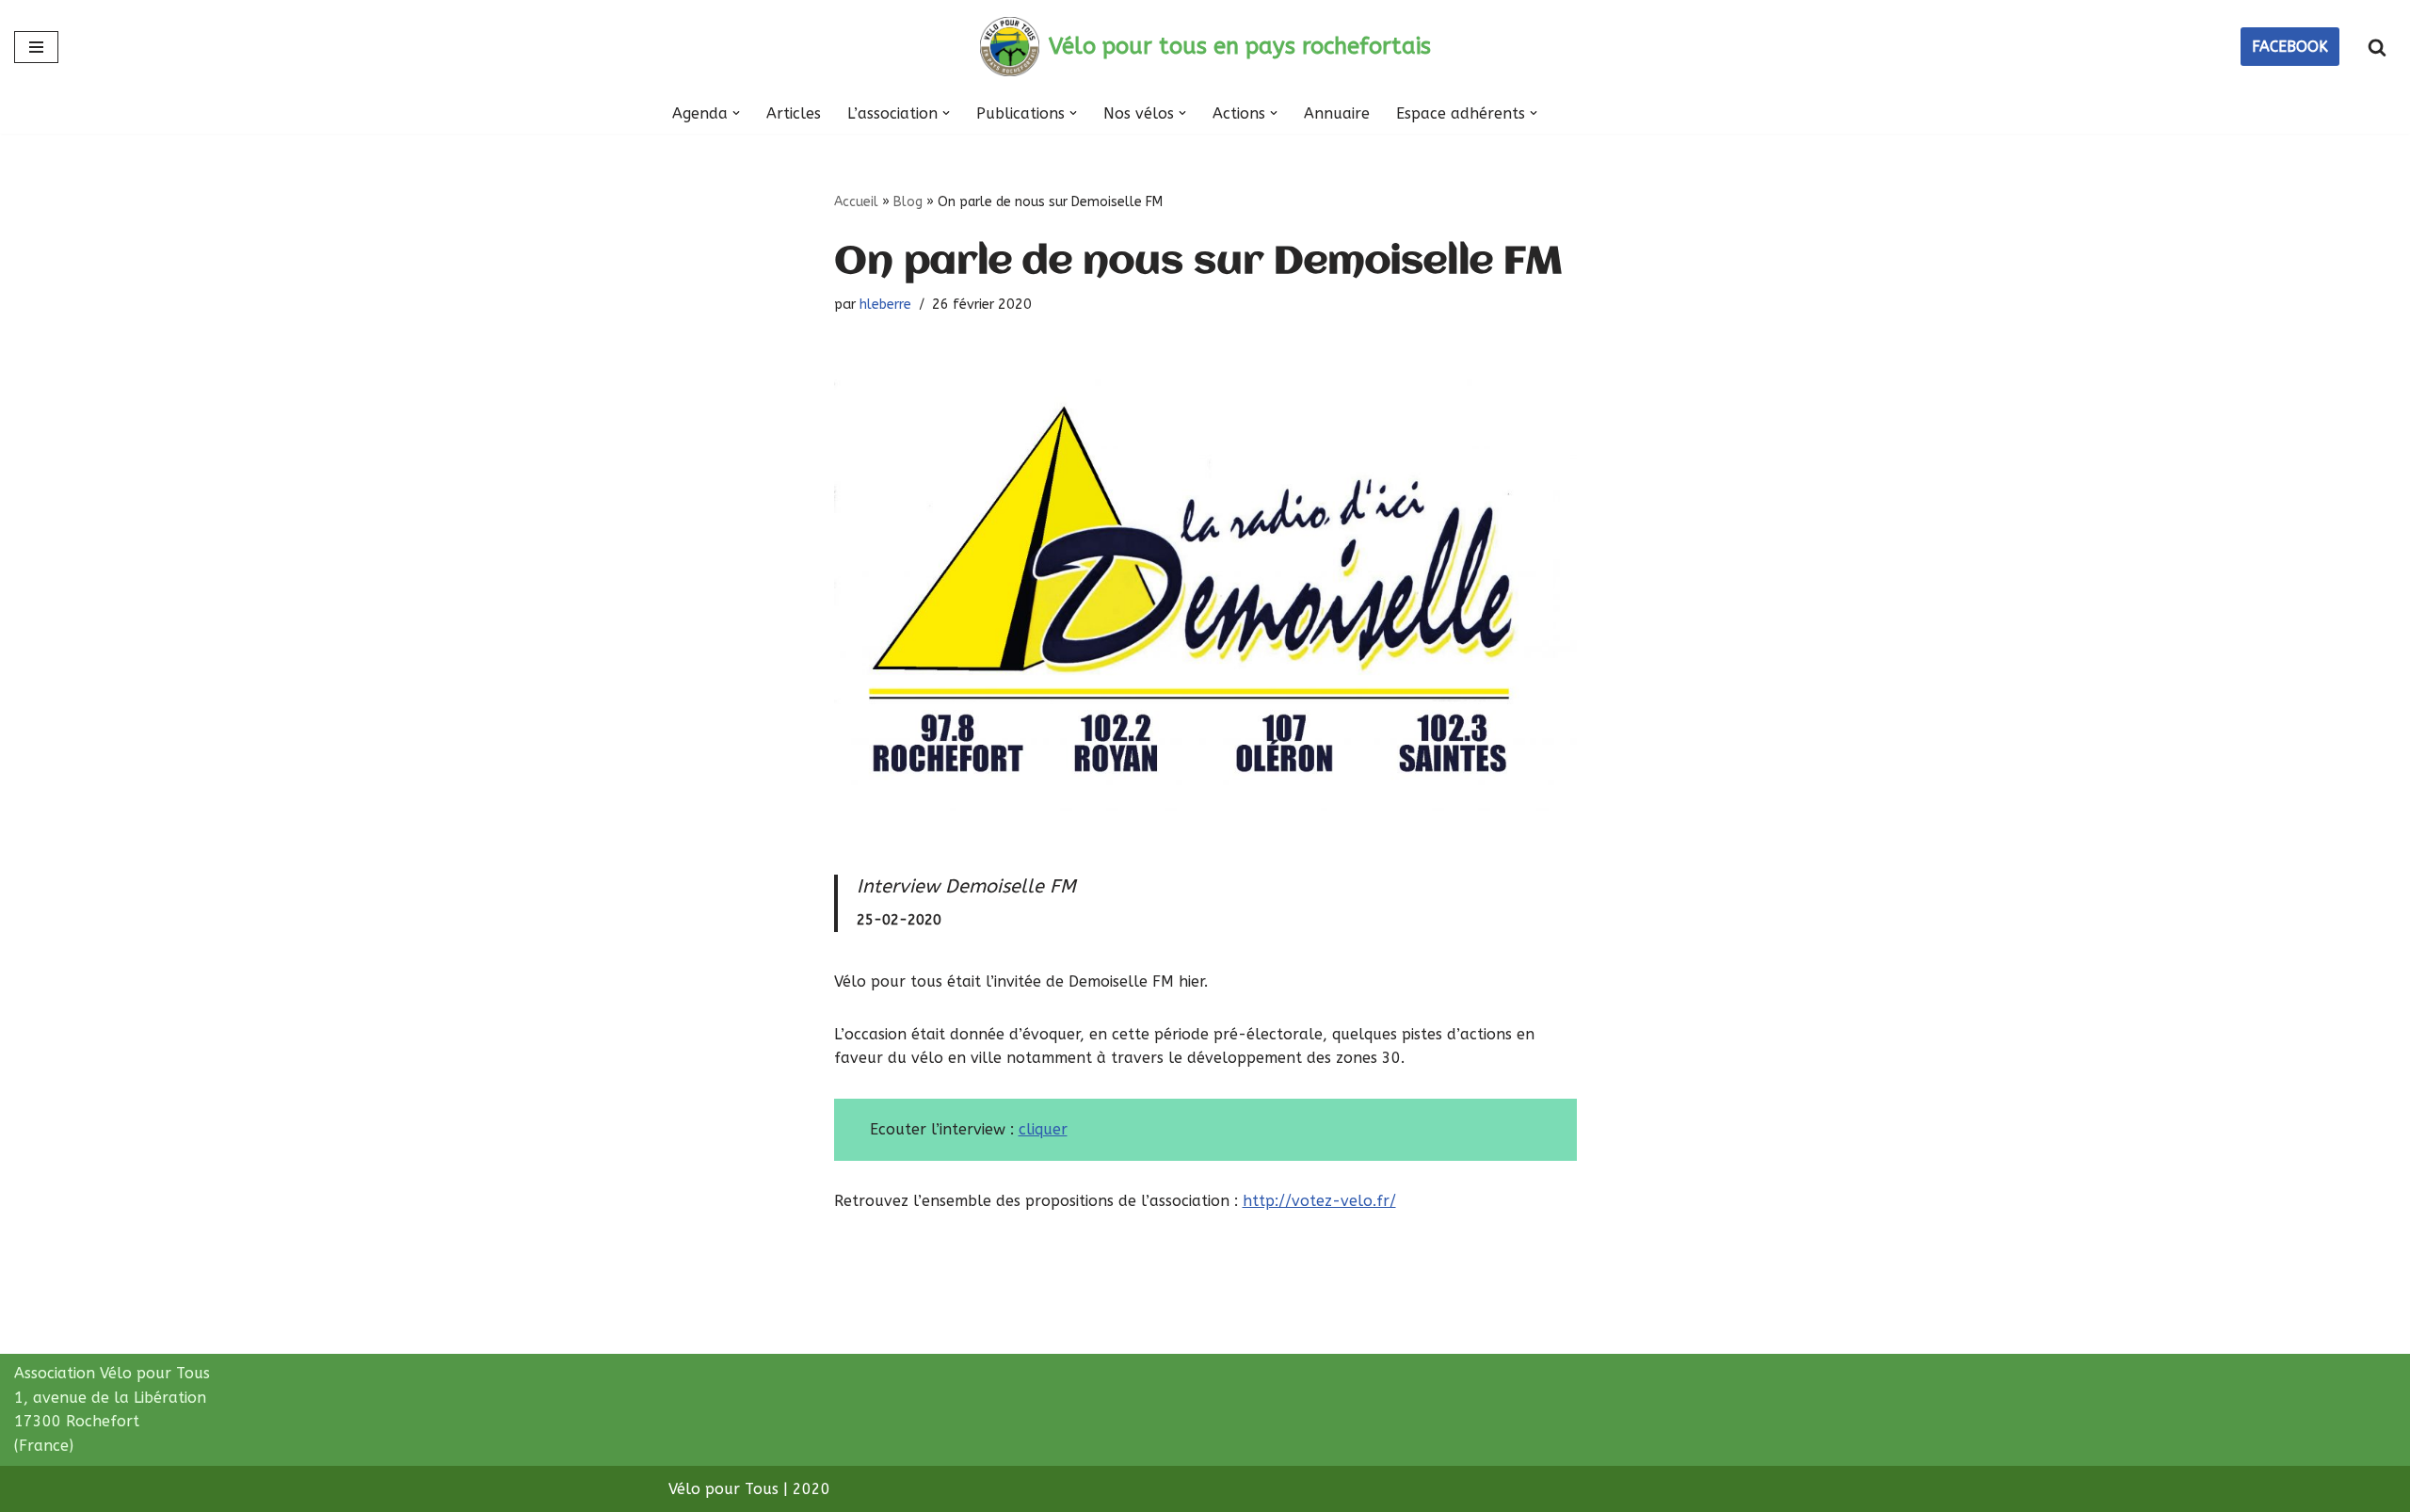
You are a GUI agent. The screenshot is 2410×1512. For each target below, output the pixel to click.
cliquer (1043, 1129)
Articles (794, 113)
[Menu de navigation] (36, 47)
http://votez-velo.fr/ (1319, 1201)
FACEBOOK (2290, 47)
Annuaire (1337, 113)
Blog (908, 202)
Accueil (856, 202)
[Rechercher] (2377, 47)
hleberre (885, 305)
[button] (736, 113)
